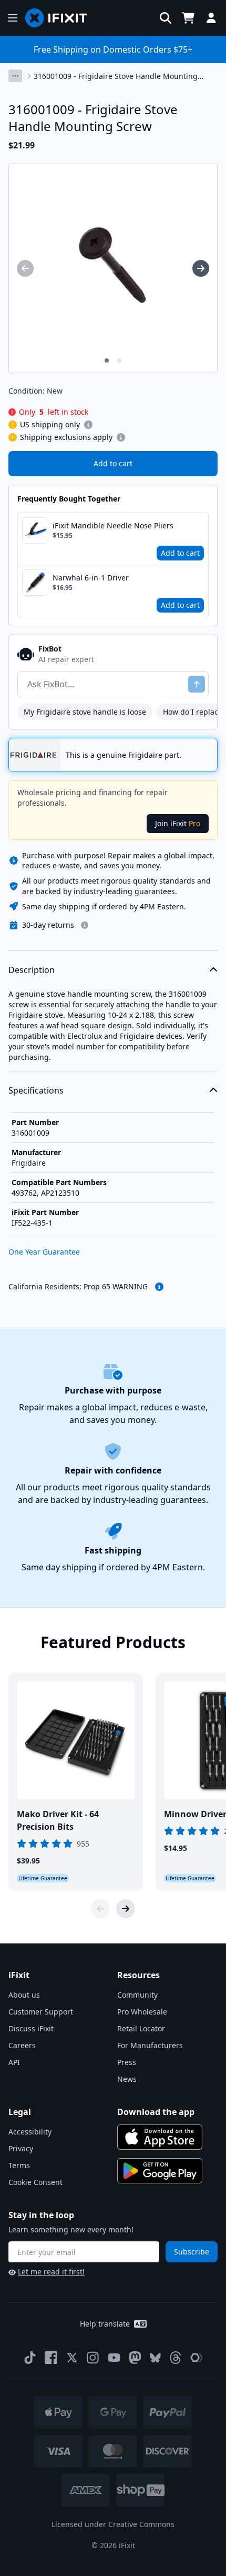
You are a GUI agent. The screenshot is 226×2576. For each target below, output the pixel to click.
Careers (22, 2045)
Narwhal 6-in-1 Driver (91, 578)
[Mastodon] (135, 2358)
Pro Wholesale (142, 2012)
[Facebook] (51, 2358)
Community (137, 1995)
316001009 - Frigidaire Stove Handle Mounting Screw (116, 76)
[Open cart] (188, 18)
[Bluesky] (155, 2358)
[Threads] (176, 2358)
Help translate (105, 2324)
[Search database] (166, 18)
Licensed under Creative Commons (113, 2524)
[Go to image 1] (107, 360)
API (14, 2062)
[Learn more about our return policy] (85, 925)
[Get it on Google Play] (160, 2171)
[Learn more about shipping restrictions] (88, 425)
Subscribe (192, 2252)
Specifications (36, 1090)
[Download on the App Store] (160, 2137)
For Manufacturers (150, 2045)
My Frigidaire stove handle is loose (85, 712)
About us (24, 1995)
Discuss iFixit (31, 2028)
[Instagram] (93, 2358)
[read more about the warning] (159, 1287)
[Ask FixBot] (197, 684)
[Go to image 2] (119, 360)
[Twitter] (72, 2358)
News (127, 2079)
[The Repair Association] (197, 2358)
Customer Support (41, 2012)
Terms (19, 2165)
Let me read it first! (51, 2272)
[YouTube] (114, 2358)
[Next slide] (126, 1909)
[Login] (211, 18)
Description (32, 970)
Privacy (21, 2148)
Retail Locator (141, 2028)
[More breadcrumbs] (15, 76)
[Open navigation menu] (13, 18)
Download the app (156, 2112)
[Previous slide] (100, 1909)
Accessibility (30, 2132)
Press (127, 2062)
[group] (25, 268)
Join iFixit (178, 823)
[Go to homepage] (60, 18)
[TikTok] (30, 2358)
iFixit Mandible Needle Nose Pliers (113, 525)
